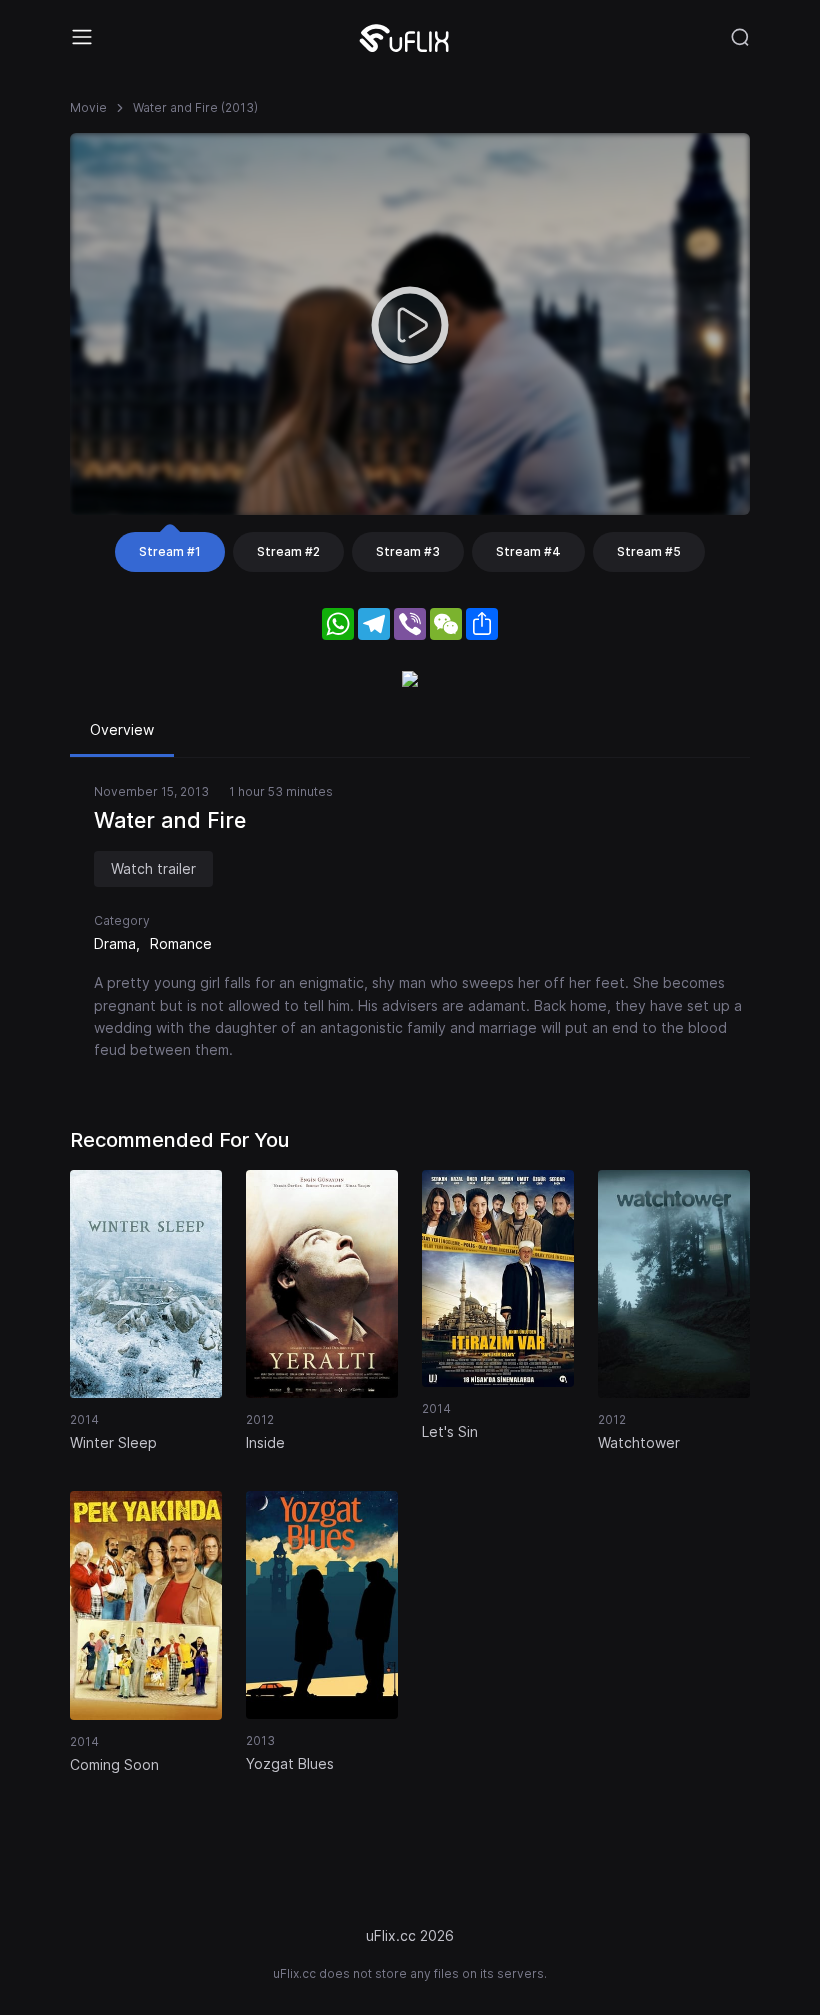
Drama (115, 943)
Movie (88, 107)
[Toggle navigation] (82, 37)
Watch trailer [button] (153, 868)
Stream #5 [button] (649, 551)
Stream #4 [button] (528, 551)
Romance (181, 943)
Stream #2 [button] (288, 551)
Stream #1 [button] (170, 551)
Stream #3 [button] (408, 551)
